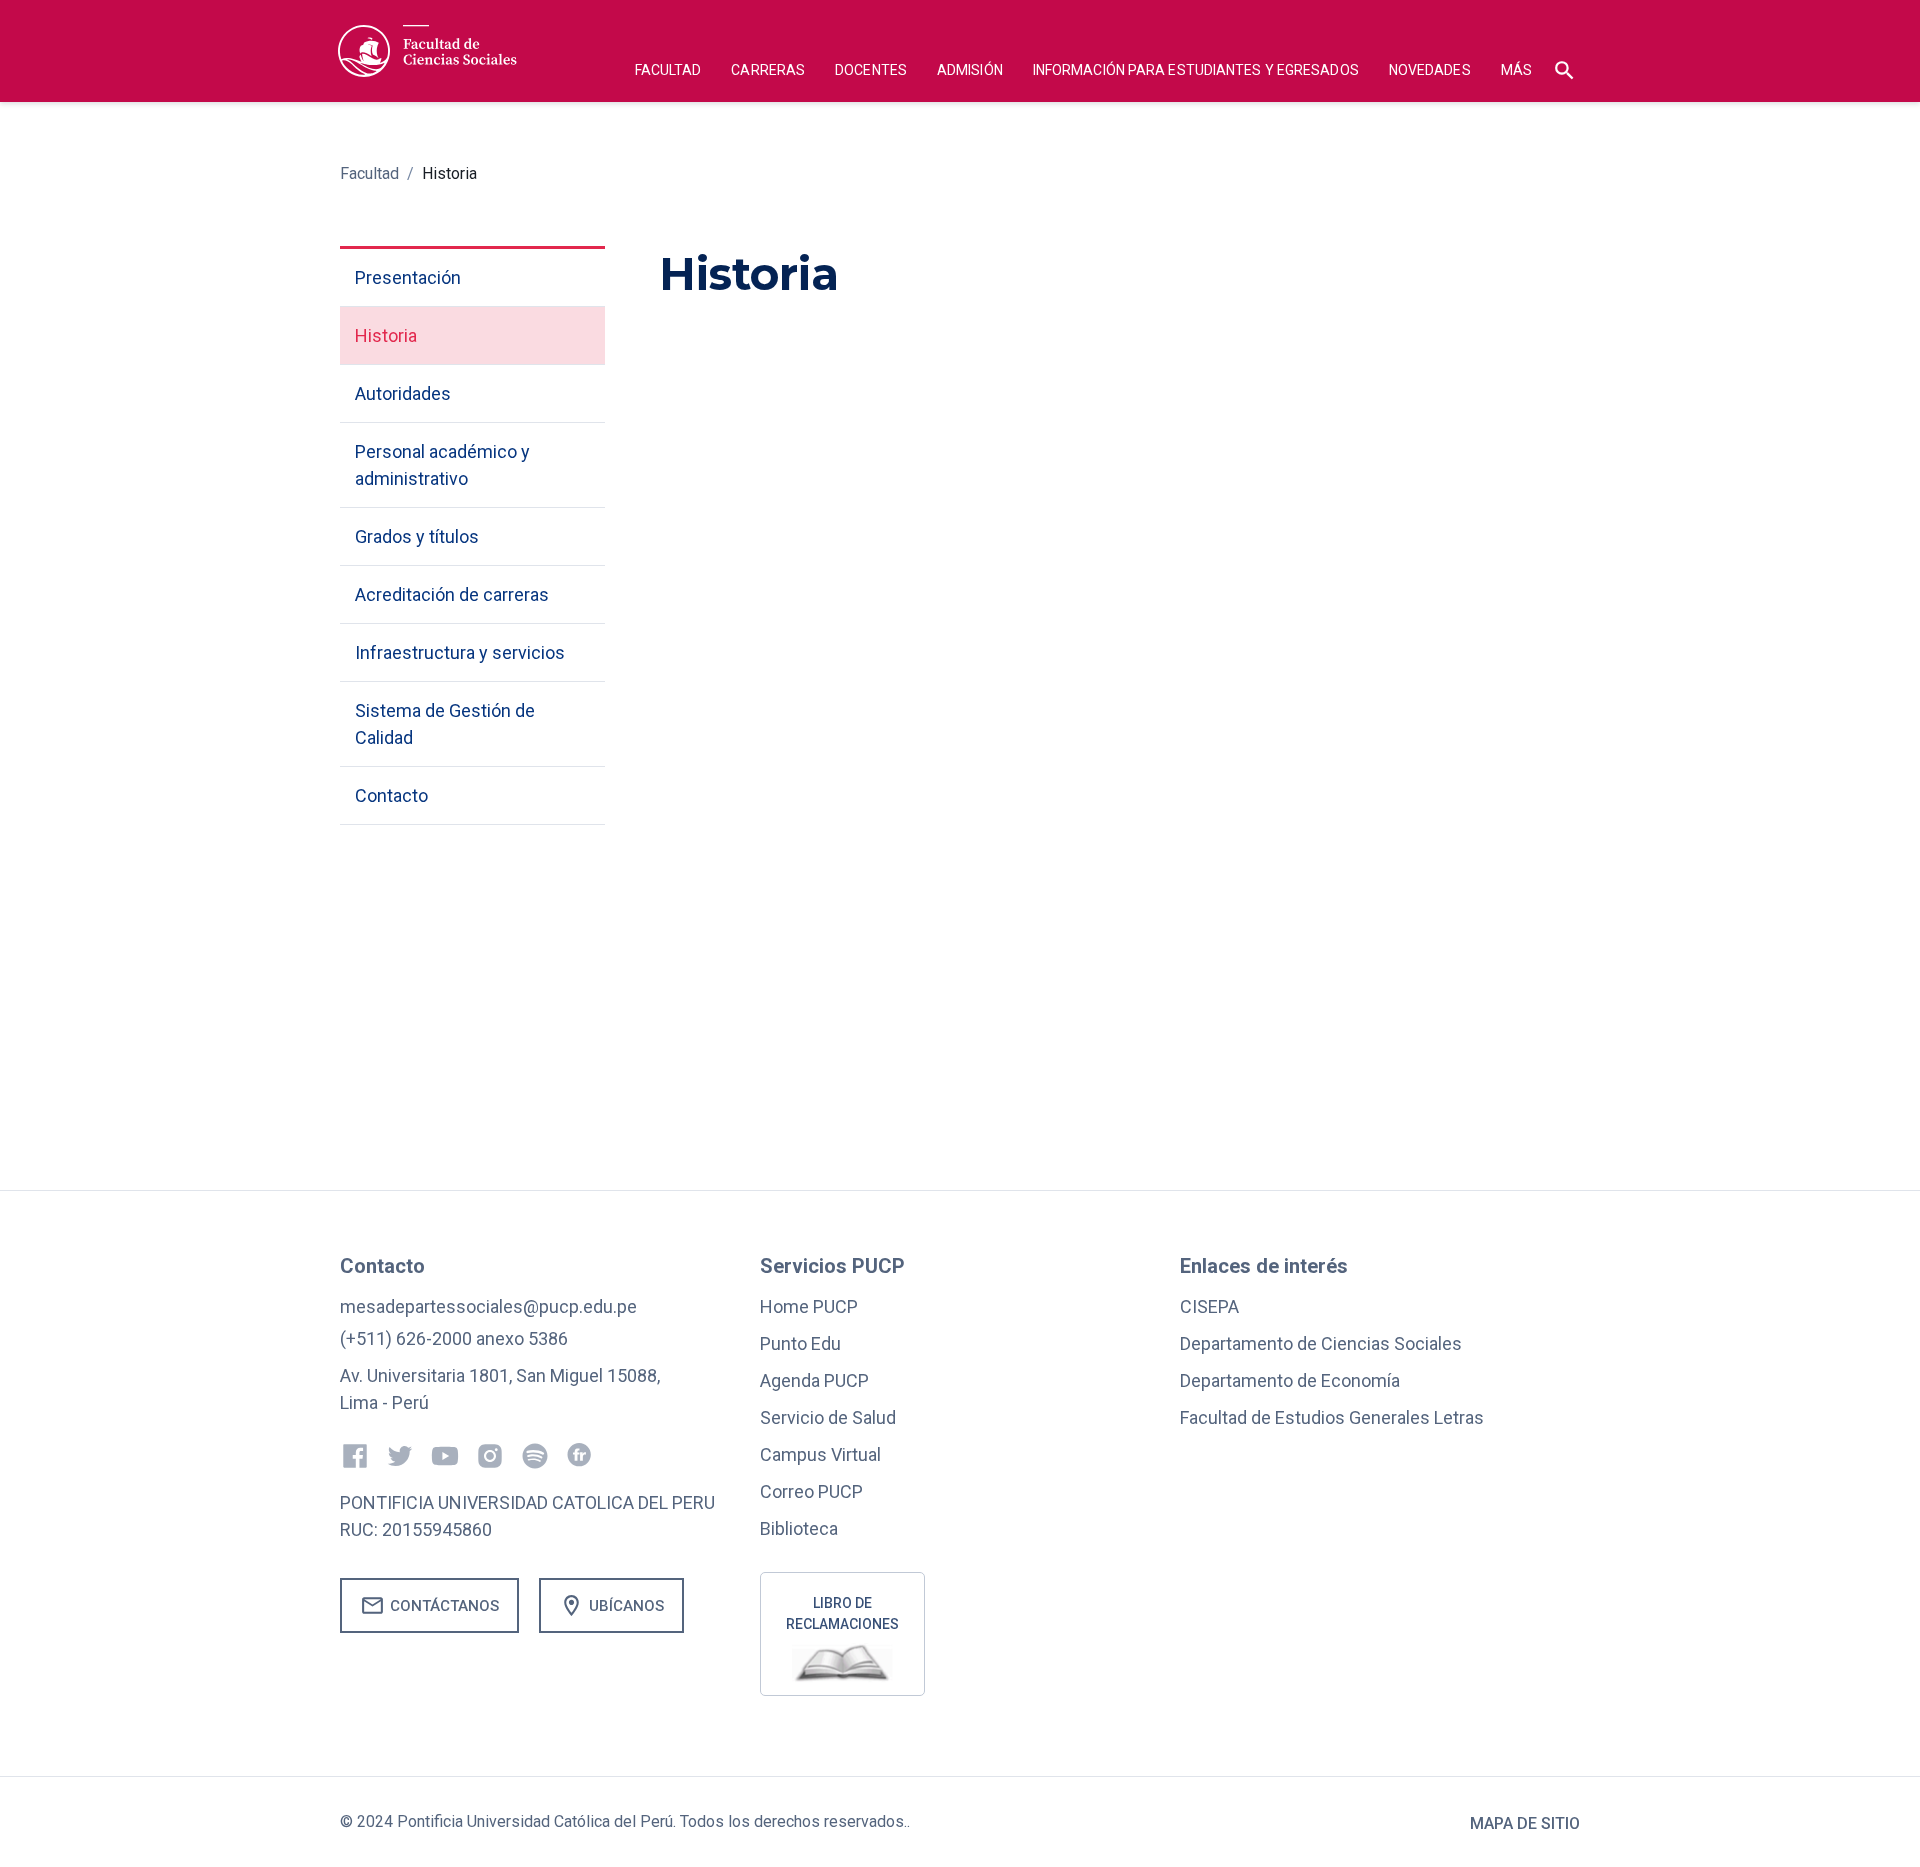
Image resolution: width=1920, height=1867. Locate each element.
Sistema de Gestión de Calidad (445, 724)
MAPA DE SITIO (1525, 1823)
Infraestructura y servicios (460, 652)
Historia (449, 173)
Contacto (391, 795)
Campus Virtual (820, 1454)
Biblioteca (799, 1528)
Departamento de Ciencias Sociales (1321, 1343)
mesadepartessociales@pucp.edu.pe (488, 1306)
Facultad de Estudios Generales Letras (1332, 1417)
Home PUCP (809, 1306)
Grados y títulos (417, 536)
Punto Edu (800, 1343)
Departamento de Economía (1290, 1380)
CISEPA (1209, 1306)
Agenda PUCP (814, 1380)
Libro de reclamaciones (842, 1613)
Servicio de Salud (828, 1417)
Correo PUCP (811, 1491)
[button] (668, 72)
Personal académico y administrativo (442, 465)
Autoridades (403, 393)
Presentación (408, 277)
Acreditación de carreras (452, 594)
